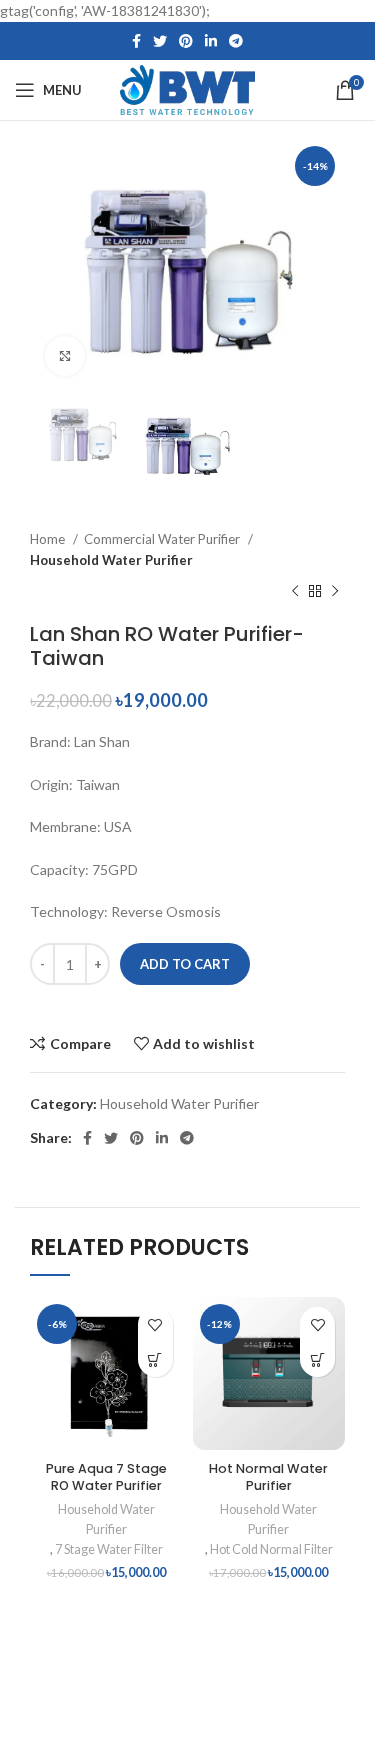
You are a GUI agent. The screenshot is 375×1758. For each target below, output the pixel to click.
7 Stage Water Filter (109, 1549)
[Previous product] (295, 592)
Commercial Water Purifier (163, 539)
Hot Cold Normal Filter (271, 1549)
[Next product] (335, 592)
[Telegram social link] (236, 41)
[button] (155, 1359)
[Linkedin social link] (211, 41)
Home (49, 539)
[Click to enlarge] (65, 356)
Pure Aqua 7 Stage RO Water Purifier (106, 1477)
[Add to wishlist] (155, 1324)
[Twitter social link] (160, 41)
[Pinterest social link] (186, 41)
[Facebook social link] (136, 41)
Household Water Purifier (111, 560)
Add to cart (185, 964)
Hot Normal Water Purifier (268, 1477)
